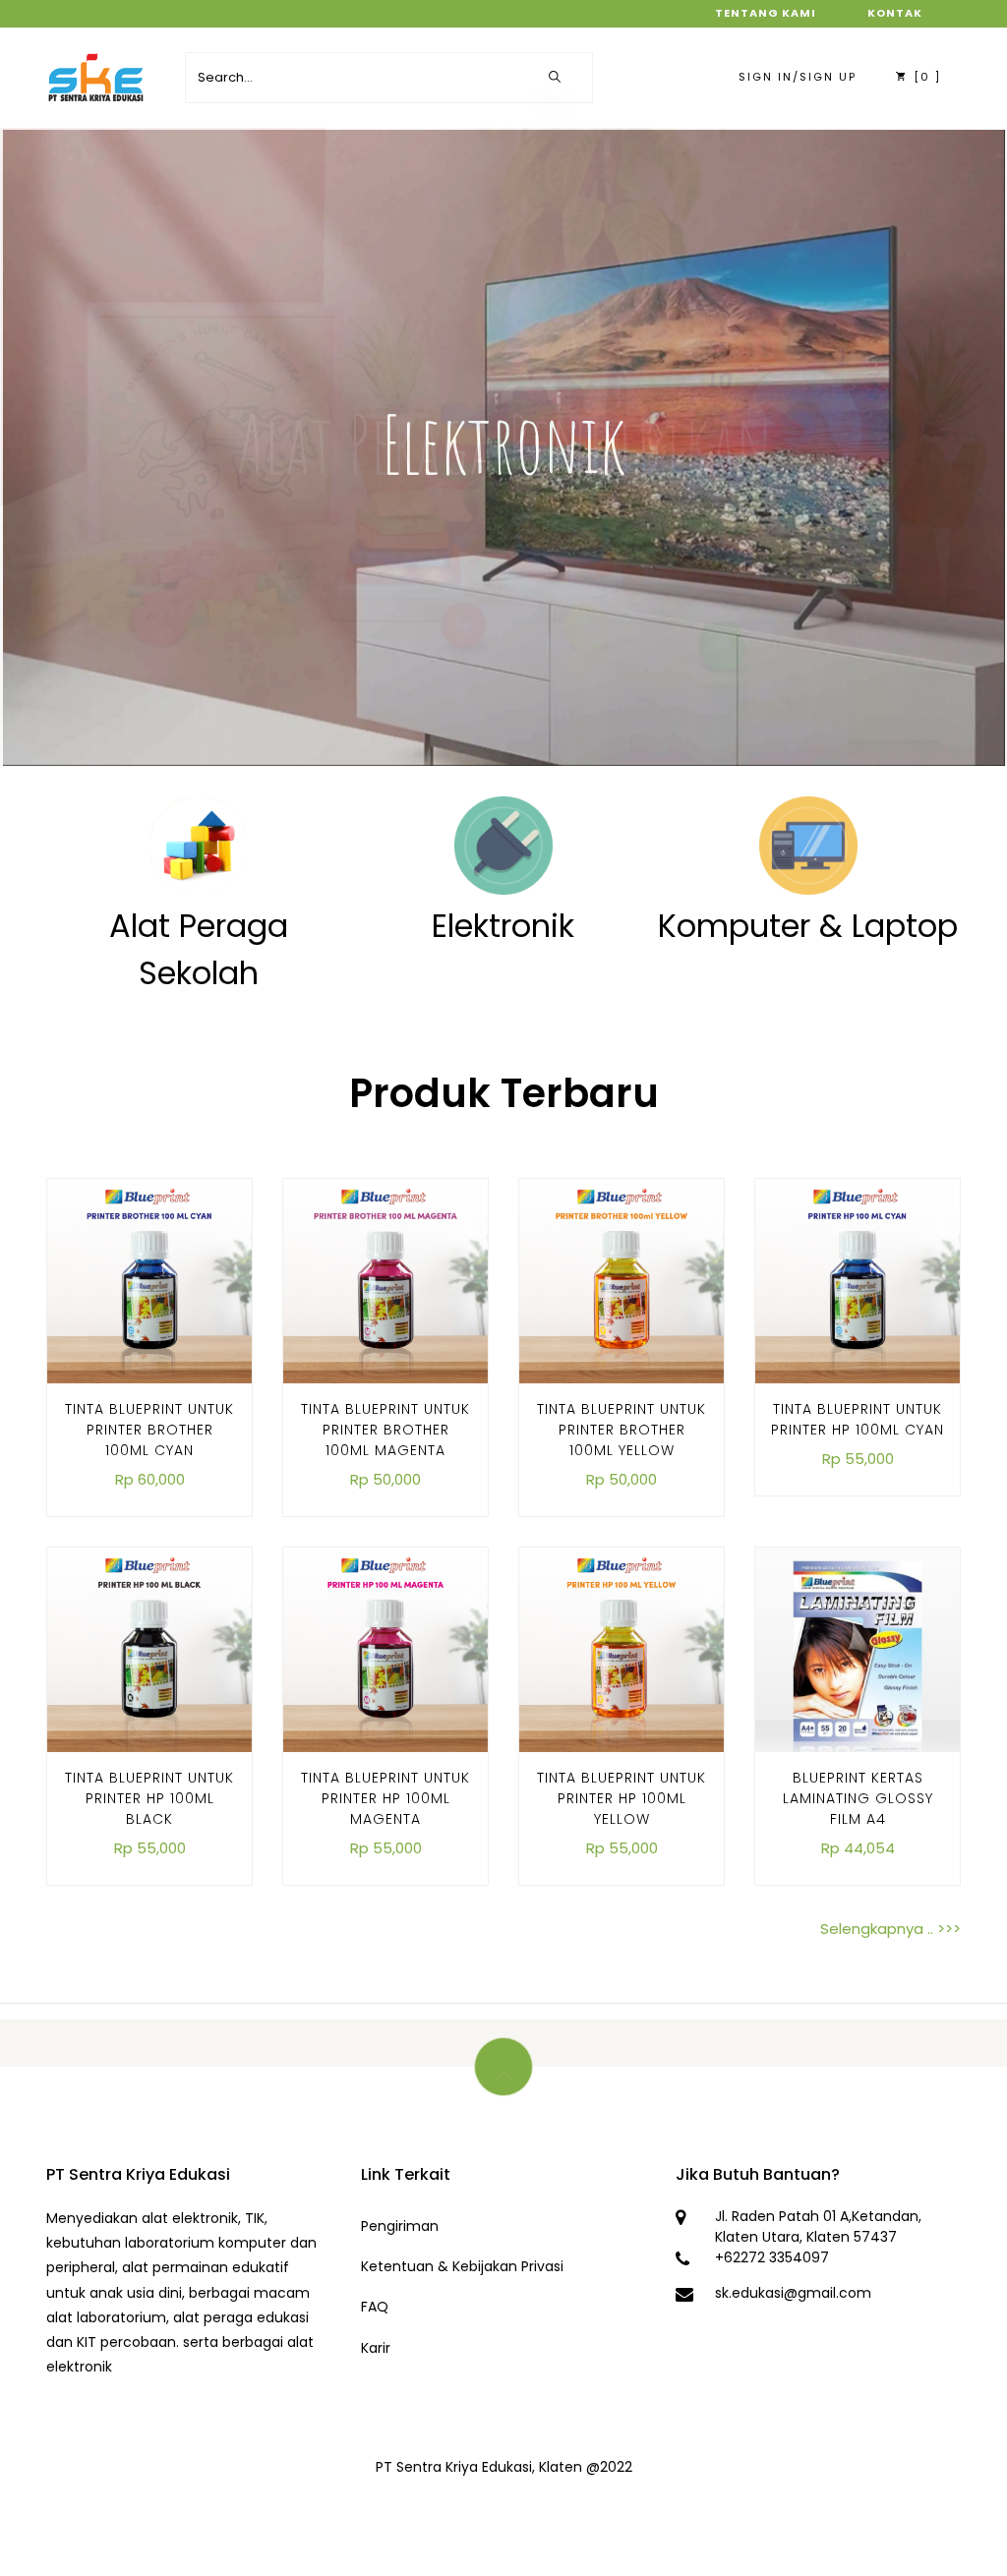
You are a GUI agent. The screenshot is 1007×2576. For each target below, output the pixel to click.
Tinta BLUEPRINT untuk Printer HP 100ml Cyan (858, 1419)
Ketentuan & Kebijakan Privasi (462, 2266)
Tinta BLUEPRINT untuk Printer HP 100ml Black (149, 1798)
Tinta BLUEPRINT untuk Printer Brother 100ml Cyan (149, 1430)
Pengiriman (400, 2226)
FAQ (375, 2307)
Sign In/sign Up (798, 77)
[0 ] (925, 77)
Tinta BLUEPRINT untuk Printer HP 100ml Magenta (385, 1798)
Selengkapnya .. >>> (890, 1929)
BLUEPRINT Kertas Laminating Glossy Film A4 (858, 1798)
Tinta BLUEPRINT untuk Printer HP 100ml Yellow (622, 1798)
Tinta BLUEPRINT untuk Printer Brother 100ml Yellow (622, 1430)
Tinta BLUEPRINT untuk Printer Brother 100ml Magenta (385, 1430)
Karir (376, 2348)
